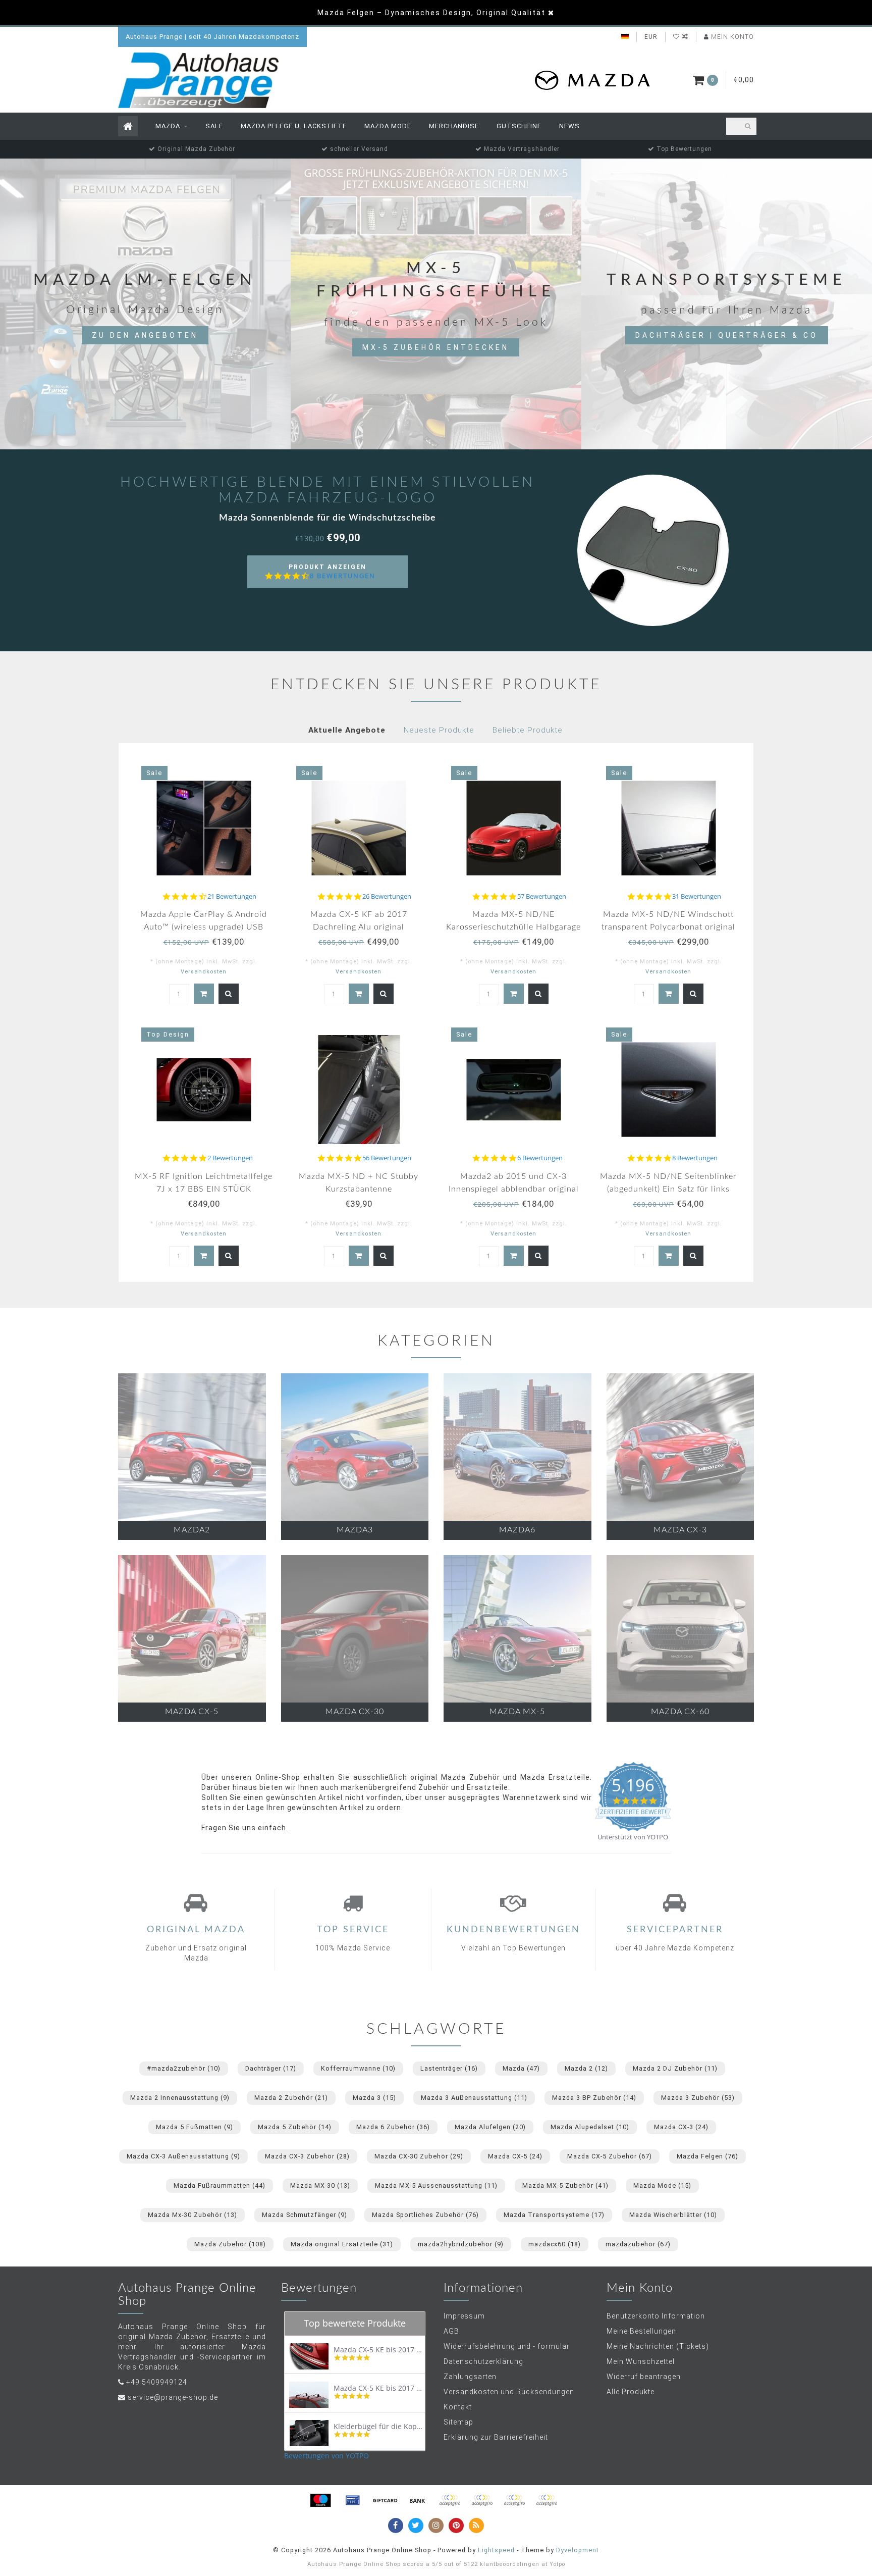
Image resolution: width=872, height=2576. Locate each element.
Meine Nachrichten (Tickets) (658, 2346)
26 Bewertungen (387, 896)
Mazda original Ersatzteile (342, 2244)
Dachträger (271, 2068)
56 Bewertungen (387, 1158)
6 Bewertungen (540, 1158)
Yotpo (557, 2564)
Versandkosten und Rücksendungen (509, 2392)
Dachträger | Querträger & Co (727, 335)
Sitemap (458, 2422)
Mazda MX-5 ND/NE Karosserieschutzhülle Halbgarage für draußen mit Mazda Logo (513, 927)
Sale (214, 126)
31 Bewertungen (697, 896)
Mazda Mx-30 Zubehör (193, 2215)
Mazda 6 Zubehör (393, 2127)
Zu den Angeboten (145, 335)
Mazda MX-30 (320, 2185)
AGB (451, 2331)
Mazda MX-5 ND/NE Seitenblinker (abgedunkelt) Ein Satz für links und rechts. (668, 1189)
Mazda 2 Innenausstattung (180, 2098)
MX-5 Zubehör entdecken (436, 347)
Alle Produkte (631, 2392)
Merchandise (454, 126)
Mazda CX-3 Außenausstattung (183, 2156)
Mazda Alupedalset (590, 2127)
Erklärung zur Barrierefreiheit (496, 2437)
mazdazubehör (638, 2244)
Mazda (168, 126)
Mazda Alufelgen (490, 2127)
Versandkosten (204, 972)
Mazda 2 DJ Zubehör (675, 2068)
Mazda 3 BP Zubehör (594, 2098)
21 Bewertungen (232, 896)
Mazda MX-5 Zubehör (565, 2185)
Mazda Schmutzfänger (305, 2215)
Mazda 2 (586, 2068)
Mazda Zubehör (230, 2244)
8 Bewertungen (343, 576)
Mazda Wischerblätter (673, 2215)
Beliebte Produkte (528, 730)
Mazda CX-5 (515, 2156)
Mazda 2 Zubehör (291, 2098)
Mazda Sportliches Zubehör (425, 2215)
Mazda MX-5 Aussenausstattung (436, 2185)
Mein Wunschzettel (641, 2361)
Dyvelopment (578, 2550)
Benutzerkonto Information (656, 2316)
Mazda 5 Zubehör (295, 2127)
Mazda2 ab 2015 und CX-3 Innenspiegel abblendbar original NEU (514, 1189)
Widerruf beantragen (644, 2377)
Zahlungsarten (470, 2377)
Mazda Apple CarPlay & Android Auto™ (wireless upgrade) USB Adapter (204, 927)
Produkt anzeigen (332, 576)
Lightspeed (496, 2550)
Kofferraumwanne (358, 2068)
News (569, 126)
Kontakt (458, 2407)
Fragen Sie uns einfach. (245, 1828)
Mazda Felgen (707, 2156)
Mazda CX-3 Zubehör (307, 2156)
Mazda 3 (374, 2098)
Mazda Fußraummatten (220, 2185)
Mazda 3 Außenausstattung (474, 2098)
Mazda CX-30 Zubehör (419, 2156)
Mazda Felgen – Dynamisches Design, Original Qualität (431, 13)
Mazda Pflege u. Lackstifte (294, 126)
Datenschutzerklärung (483, 2361)
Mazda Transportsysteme (554, 2215)
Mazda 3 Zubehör (698, 2098)
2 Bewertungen (230, 1158)
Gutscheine (519, 126)
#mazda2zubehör (184, 2068)
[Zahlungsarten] (320, 2500)
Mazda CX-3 (681, 2127)
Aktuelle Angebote (347, 730)
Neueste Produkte (439, 730)
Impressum (464, 2316)
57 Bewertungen (542, 896)
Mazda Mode (388, 126)
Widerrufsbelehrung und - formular (507, 2346)
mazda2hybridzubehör (461, 2244)
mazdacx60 (555, 2244)
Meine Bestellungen (641, 2331)
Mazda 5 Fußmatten (195, 2127)
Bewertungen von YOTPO (326, 2456)
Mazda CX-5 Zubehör (610, 2156)
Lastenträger (449, 2068)
